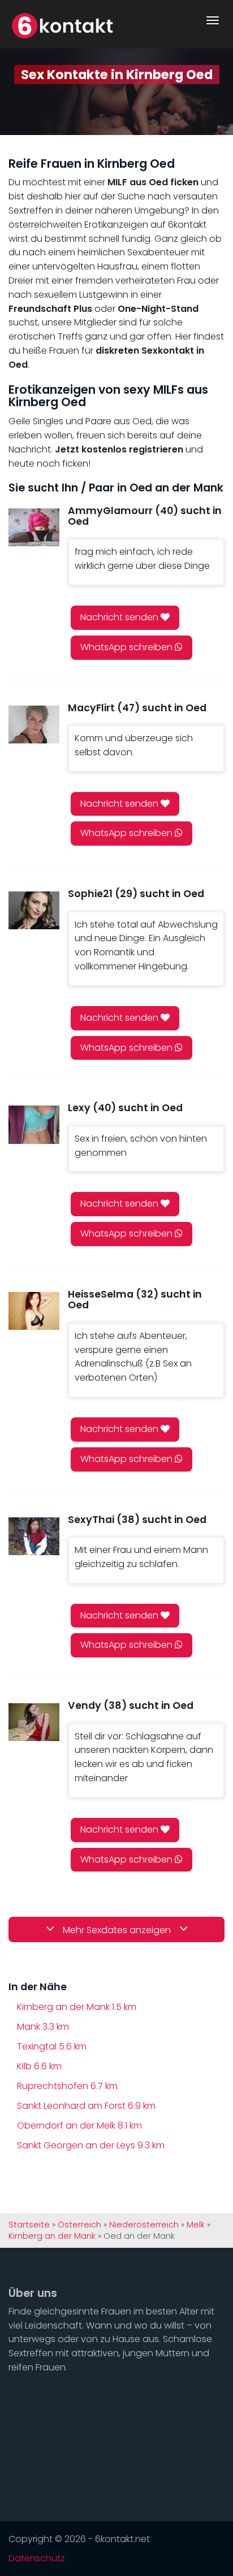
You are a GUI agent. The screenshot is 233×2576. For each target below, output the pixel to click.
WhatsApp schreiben (128, 647)
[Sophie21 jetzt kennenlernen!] (34, 910)
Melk (196, 2225)
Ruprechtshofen (67, 2086)
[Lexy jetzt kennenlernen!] (34, 1124)
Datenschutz (37, 2558)
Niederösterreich (144, 2225)
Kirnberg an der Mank (77, 2007)
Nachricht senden (120, 617)
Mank (43, 2027)
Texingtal (52, 2046)
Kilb (39, 2066)
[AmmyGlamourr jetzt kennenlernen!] (34, 527)
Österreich (79, 2225)
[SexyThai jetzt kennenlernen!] (34, 1536)
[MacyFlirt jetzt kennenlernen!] (34, 724)
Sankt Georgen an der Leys (91, 2145)
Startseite (29, 2225)
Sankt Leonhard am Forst (86, 2106)
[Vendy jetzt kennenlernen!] (34, 1722)
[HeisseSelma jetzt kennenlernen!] (34, 1311)
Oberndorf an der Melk (79, 2125)
